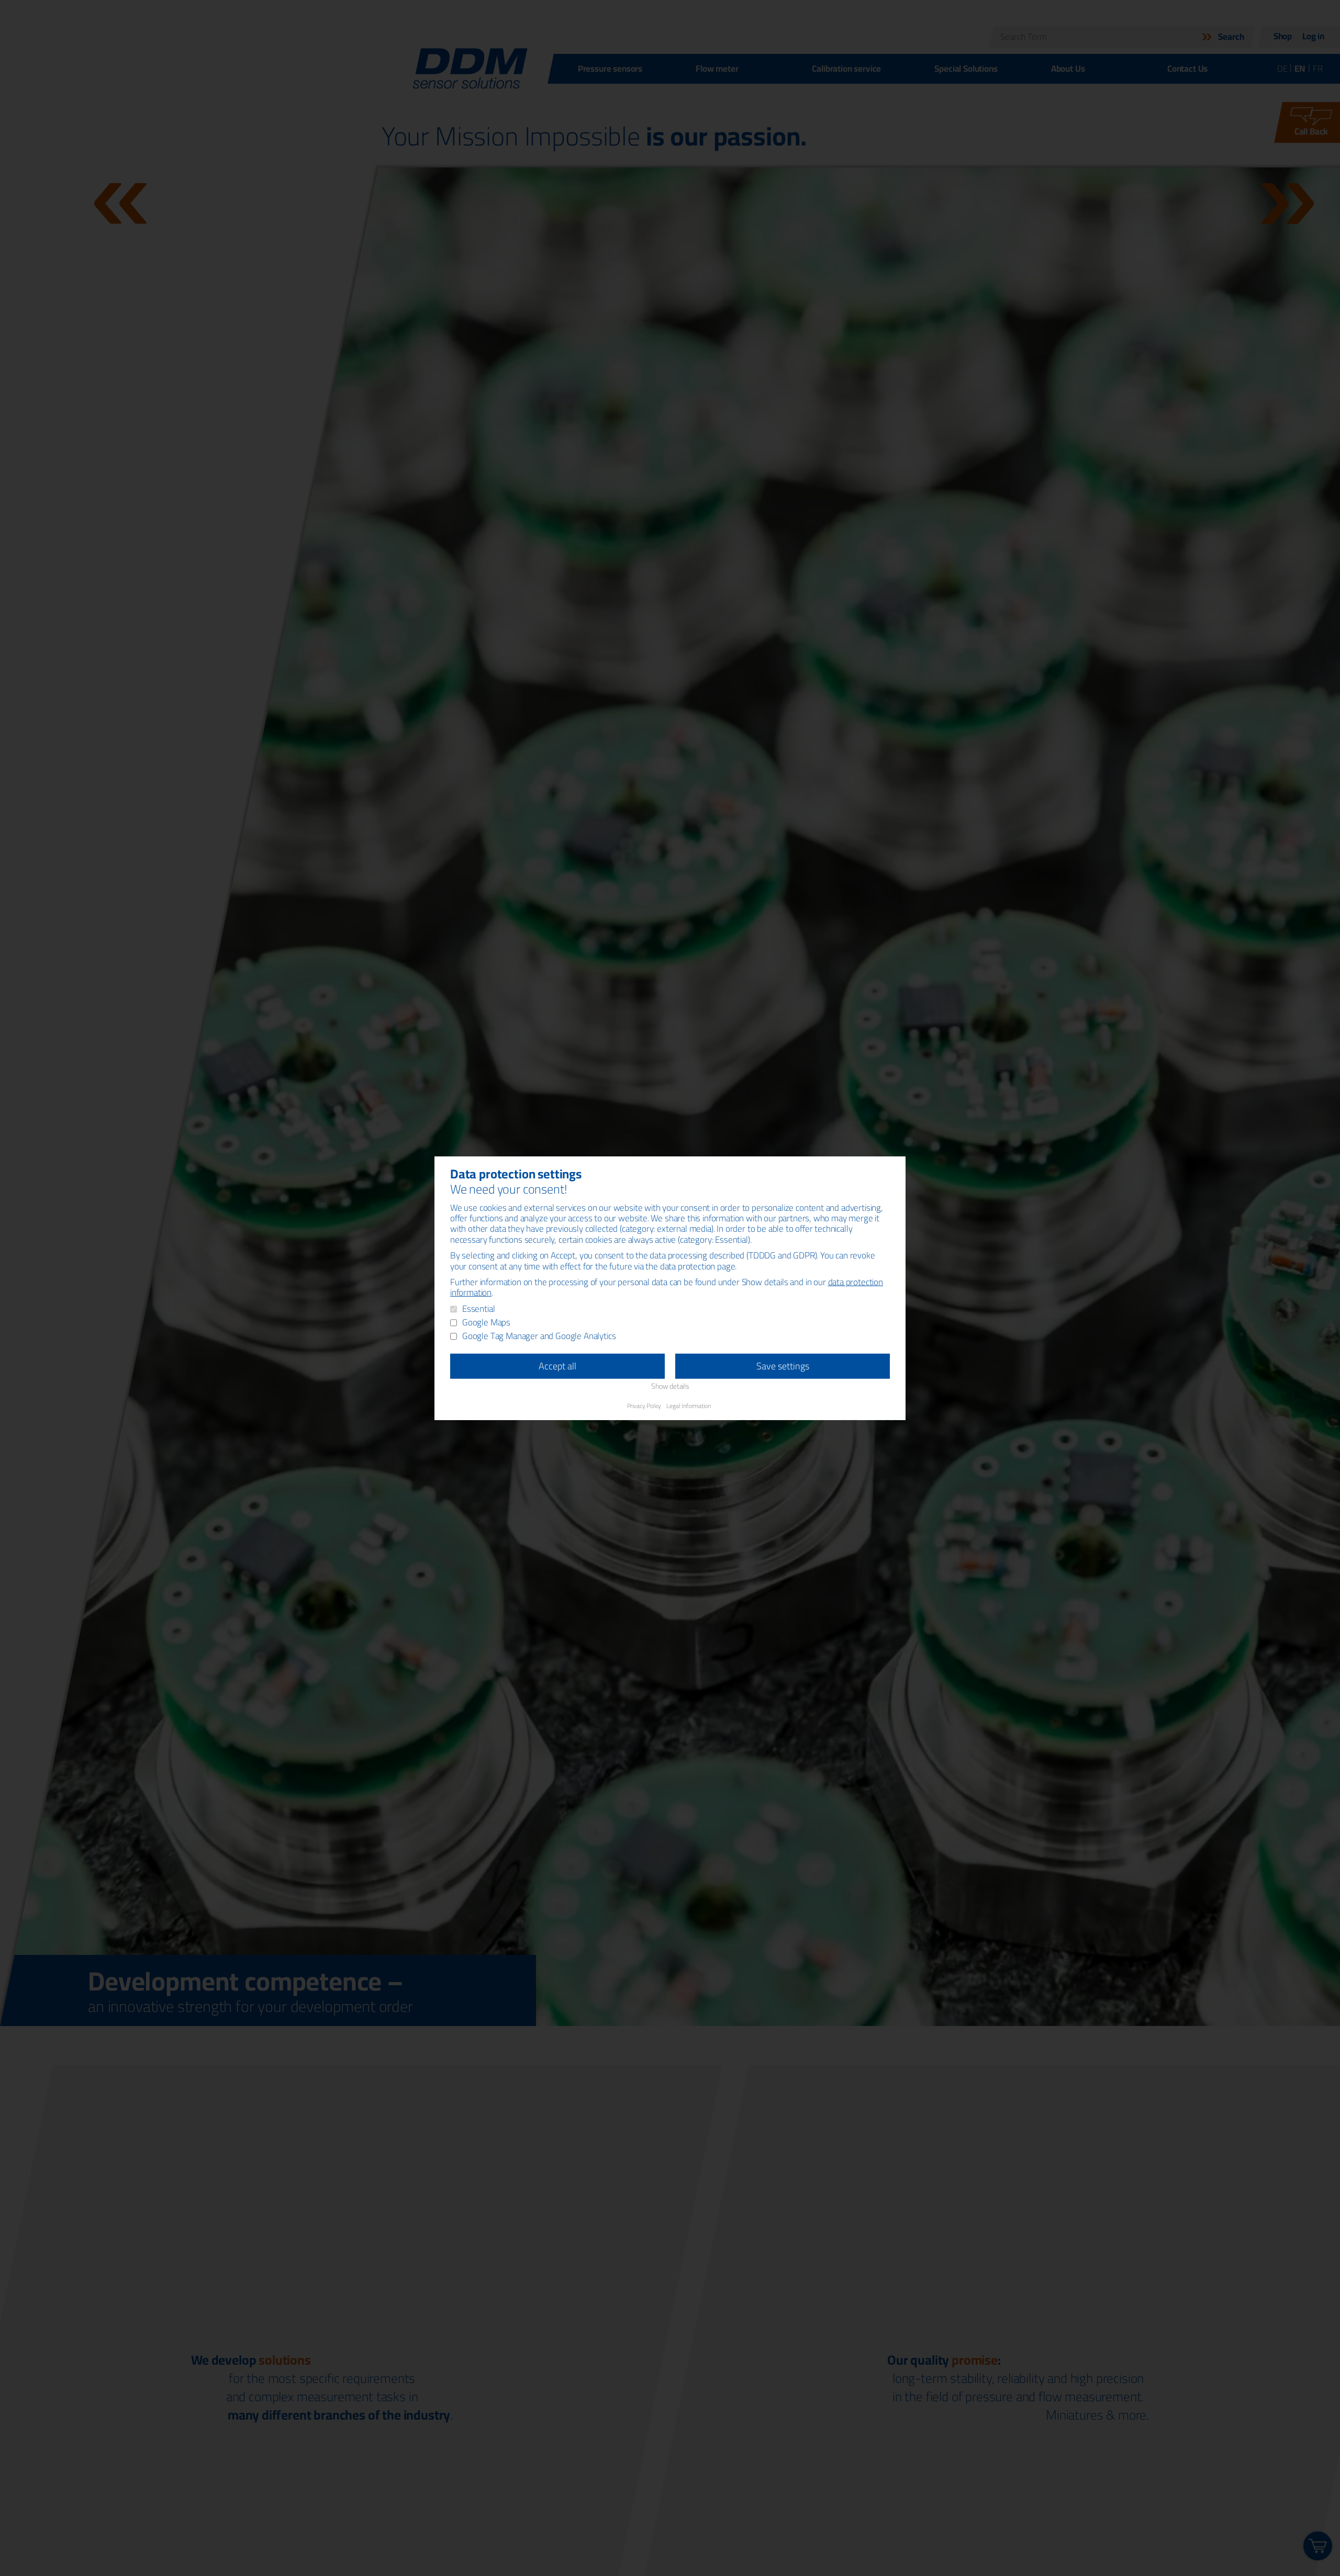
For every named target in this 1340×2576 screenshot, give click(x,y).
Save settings (783, 1366)
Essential (478, 1309)
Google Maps (486, 1323)
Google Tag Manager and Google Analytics (539, 1336)
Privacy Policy (644, 1405)
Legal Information (688, 1405)
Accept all (557, 1366)
